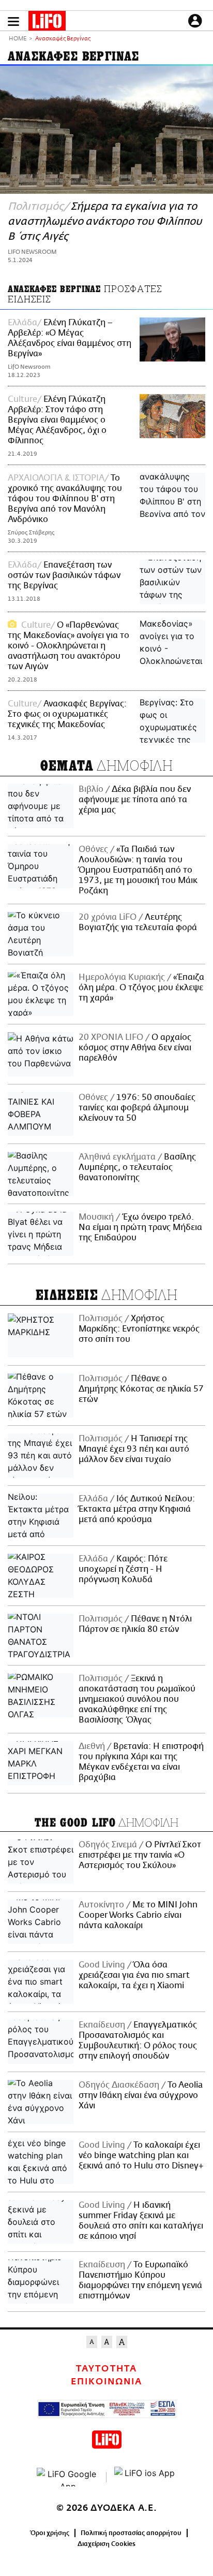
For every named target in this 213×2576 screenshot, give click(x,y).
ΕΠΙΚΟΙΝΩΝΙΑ (106, 2382)
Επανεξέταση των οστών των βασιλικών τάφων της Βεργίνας (64, 575)
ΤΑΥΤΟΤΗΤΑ (106, 2369)
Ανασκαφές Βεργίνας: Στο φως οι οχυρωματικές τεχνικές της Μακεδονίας (67, 714)
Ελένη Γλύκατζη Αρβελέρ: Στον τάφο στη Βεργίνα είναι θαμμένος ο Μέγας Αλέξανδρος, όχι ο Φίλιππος (57, 420)
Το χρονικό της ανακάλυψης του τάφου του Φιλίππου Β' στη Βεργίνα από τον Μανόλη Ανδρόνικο (65, 499)
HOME (18, 39)
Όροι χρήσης (50, 2533)
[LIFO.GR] (47, 23)
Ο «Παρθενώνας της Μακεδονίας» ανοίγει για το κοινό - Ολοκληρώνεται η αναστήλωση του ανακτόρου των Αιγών (69, 646)
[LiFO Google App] (68, 2477)
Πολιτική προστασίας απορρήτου (131, 2533)
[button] (13, 21)
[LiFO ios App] (145, 2477)
